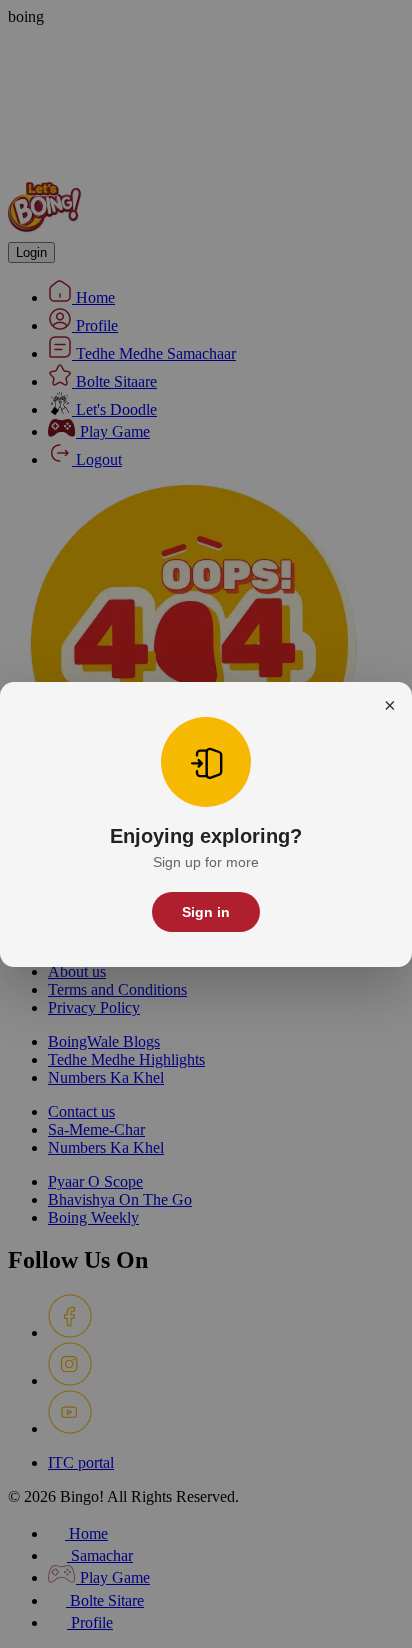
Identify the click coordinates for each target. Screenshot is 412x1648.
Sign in (206, 912)
